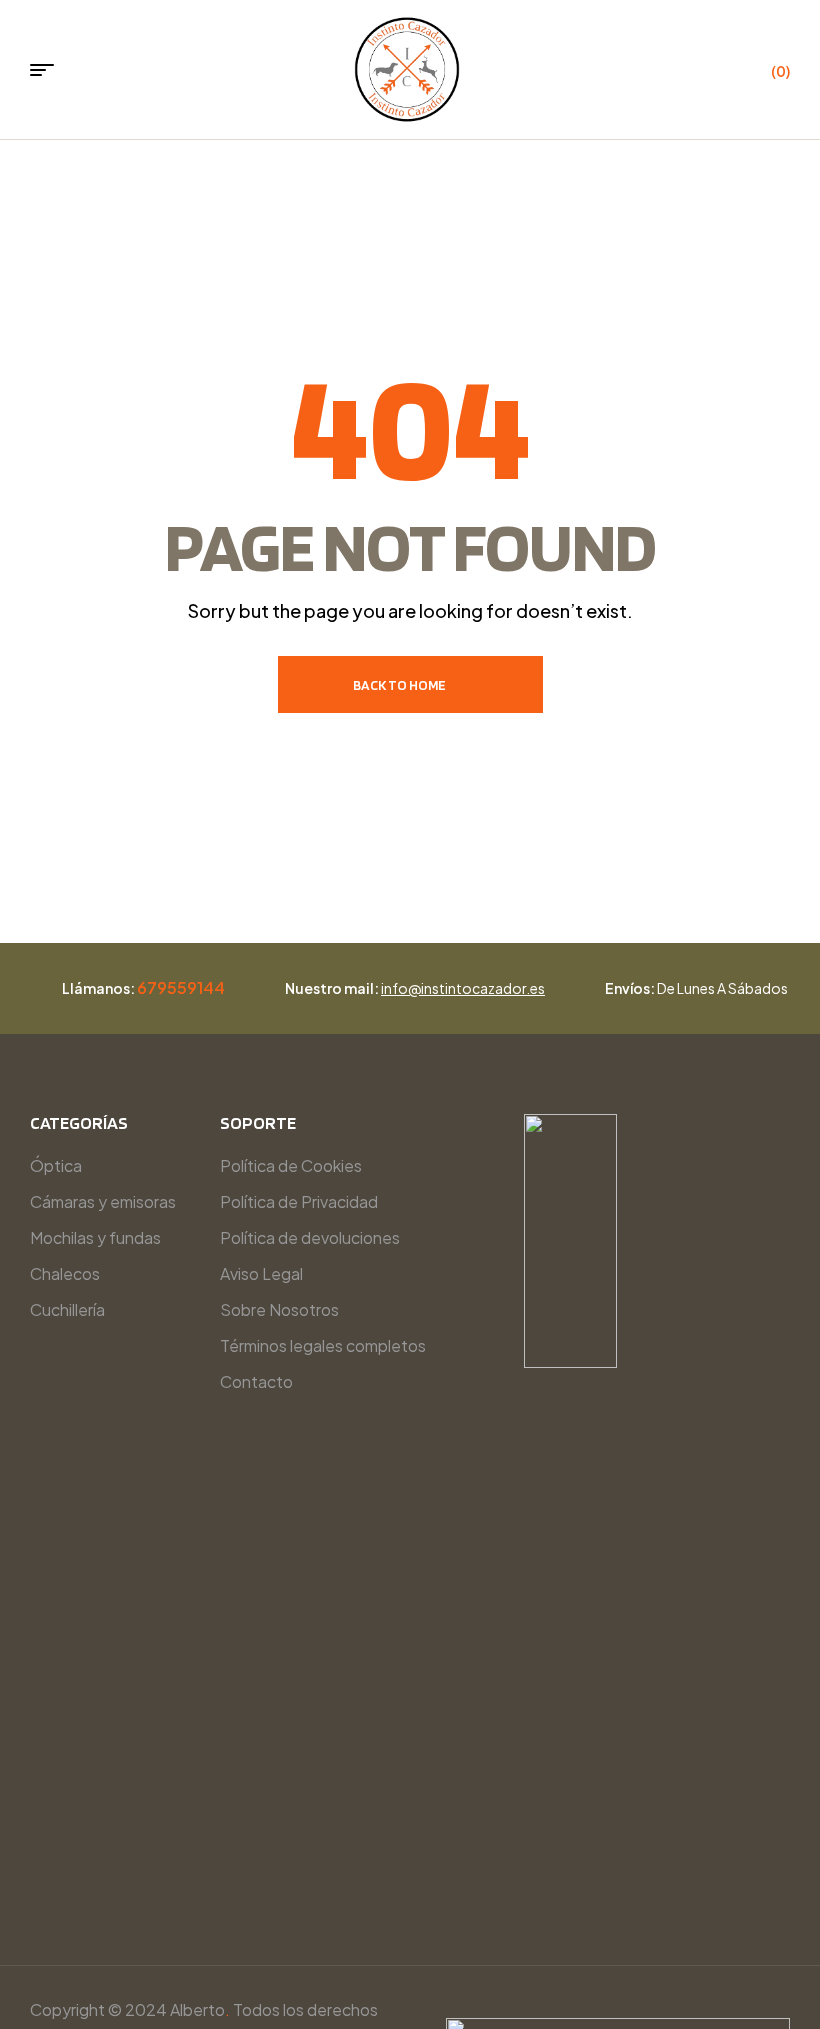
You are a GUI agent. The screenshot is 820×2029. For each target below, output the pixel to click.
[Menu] (49, 70)
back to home (399, 685)
